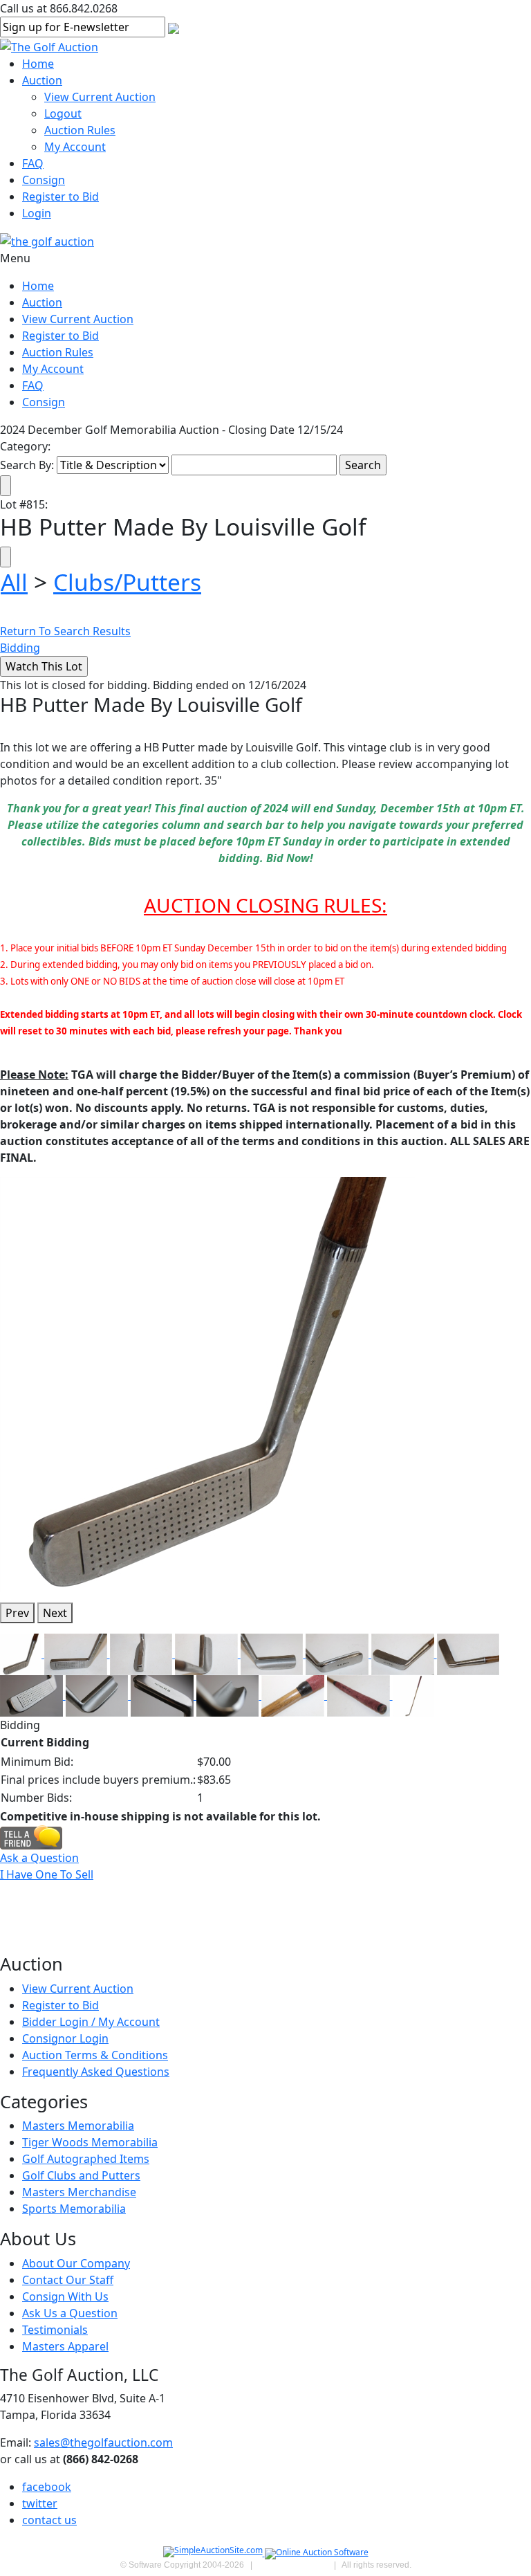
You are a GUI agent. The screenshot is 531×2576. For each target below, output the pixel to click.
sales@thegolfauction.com (103, 2442)
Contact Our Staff (68, 2280)
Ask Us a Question (70, 2313)
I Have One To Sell (47, 1874)
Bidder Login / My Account (91, 2022)
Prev (17, 1613)
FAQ (33, 163)
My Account (75, 147)
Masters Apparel (65, 2346)
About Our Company (76, 2263)
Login (37, 213)
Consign (44, 180)
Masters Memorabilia (78, 2126)
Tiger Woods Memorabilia (90, 2142)
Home (38, 64)
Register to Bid (60, 197)
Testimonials (55, 2330)
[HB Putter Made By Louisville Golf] (207, 1384)
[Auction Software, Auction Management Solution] (214, 2553)
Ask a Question (39, 1858)
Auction (42, 80)
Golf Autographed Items (86, 2159)
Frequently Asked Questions (96, 2072)
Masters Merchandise (79, 2192)
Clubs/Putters (127, 582)
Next (55, 1613)
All (14, 582)
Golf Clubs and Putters (81, 2175)
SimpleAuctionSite (293, 2565)
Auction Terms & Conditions (95, 2055)
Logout (63, 113)
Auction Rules (80, 130)
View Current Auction (100, 97)
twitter (40, 2503)
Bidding (20, 648)
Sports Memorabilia (74, 2209)
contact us (49, 2520)
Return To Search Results (65, 631)
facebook (47, 2487)
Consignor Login (65, 2038)
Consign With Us (65, 2296)
